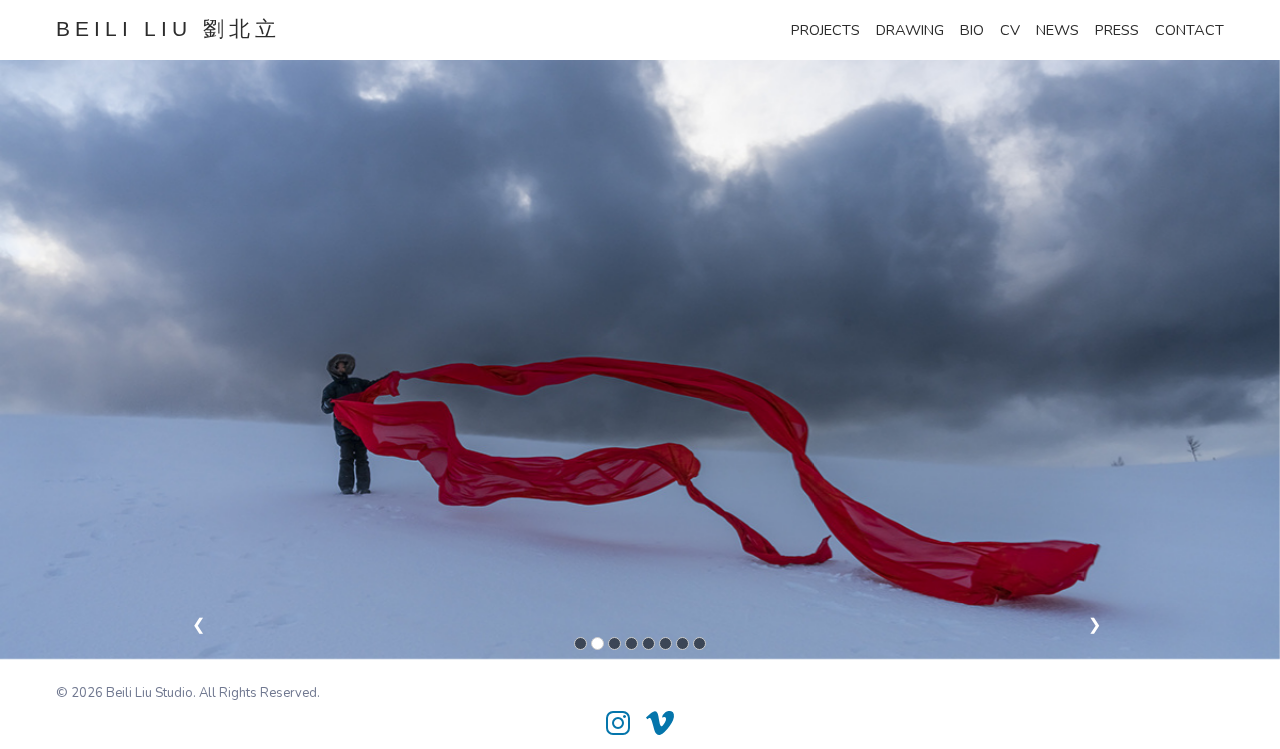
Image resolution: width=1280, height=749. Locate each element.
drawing (910, 30)
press (1117, 30)
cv (1010, 30)
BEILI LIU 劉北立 (168, 29)
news (1057, 30)
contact (1189, 30)
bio (972, 30)
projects (825, 30)
